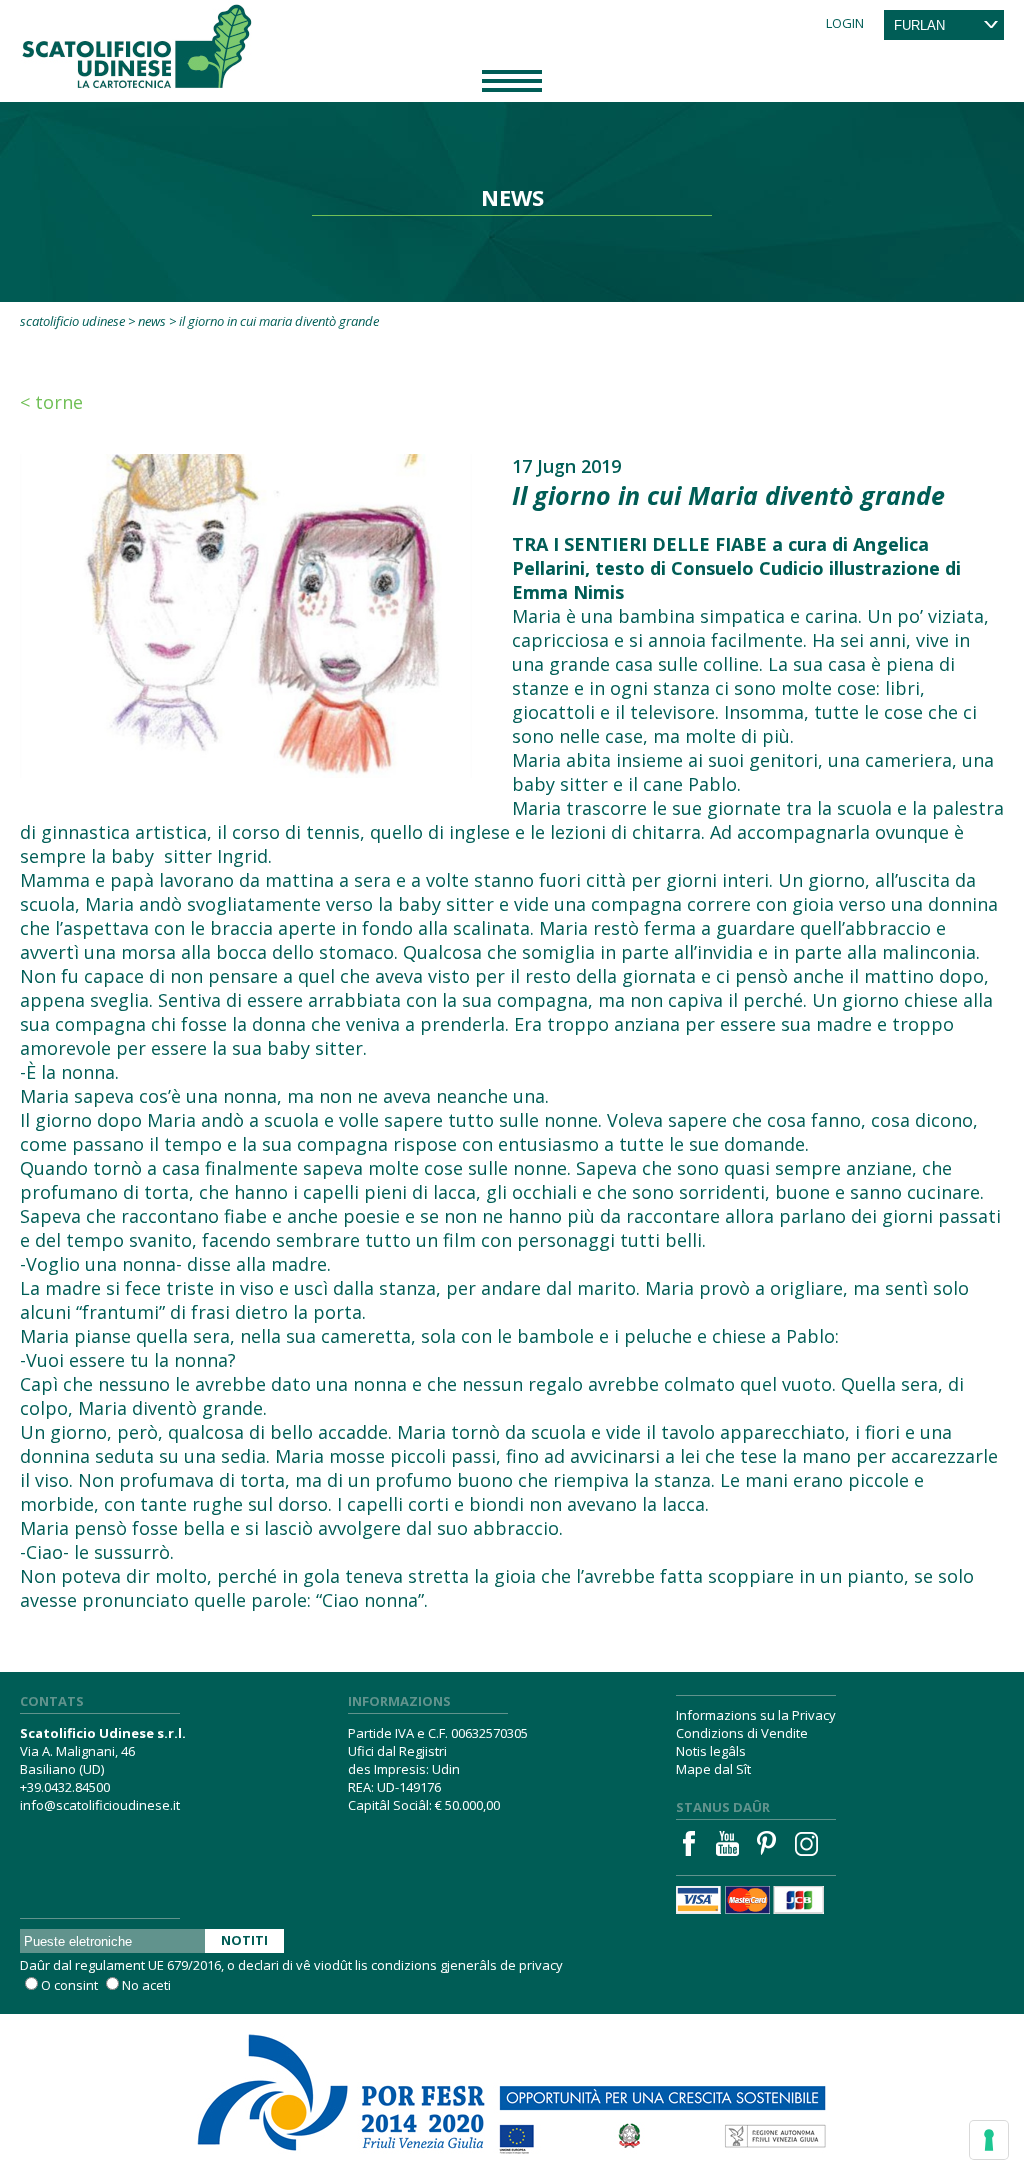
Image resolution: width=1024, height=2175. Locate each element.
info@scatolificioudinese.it (100, 1805)
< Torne (51, 402)
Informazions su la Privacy (756, 1715)
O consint (69, 1985)
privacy (541, 1965)
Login (845, 23)
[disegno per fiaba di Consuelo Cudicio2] (246, 614)
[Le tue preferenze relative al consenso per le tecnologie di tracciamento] (989, 2140)
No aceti (146, 1985)
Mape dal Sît (713, 1769)
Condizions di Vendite (742, 1733)
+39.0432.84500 (65, 1787)
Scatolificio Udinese (72, 321)
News (152, 321)
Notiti (244, 1940)
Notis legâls (711, 1751)
